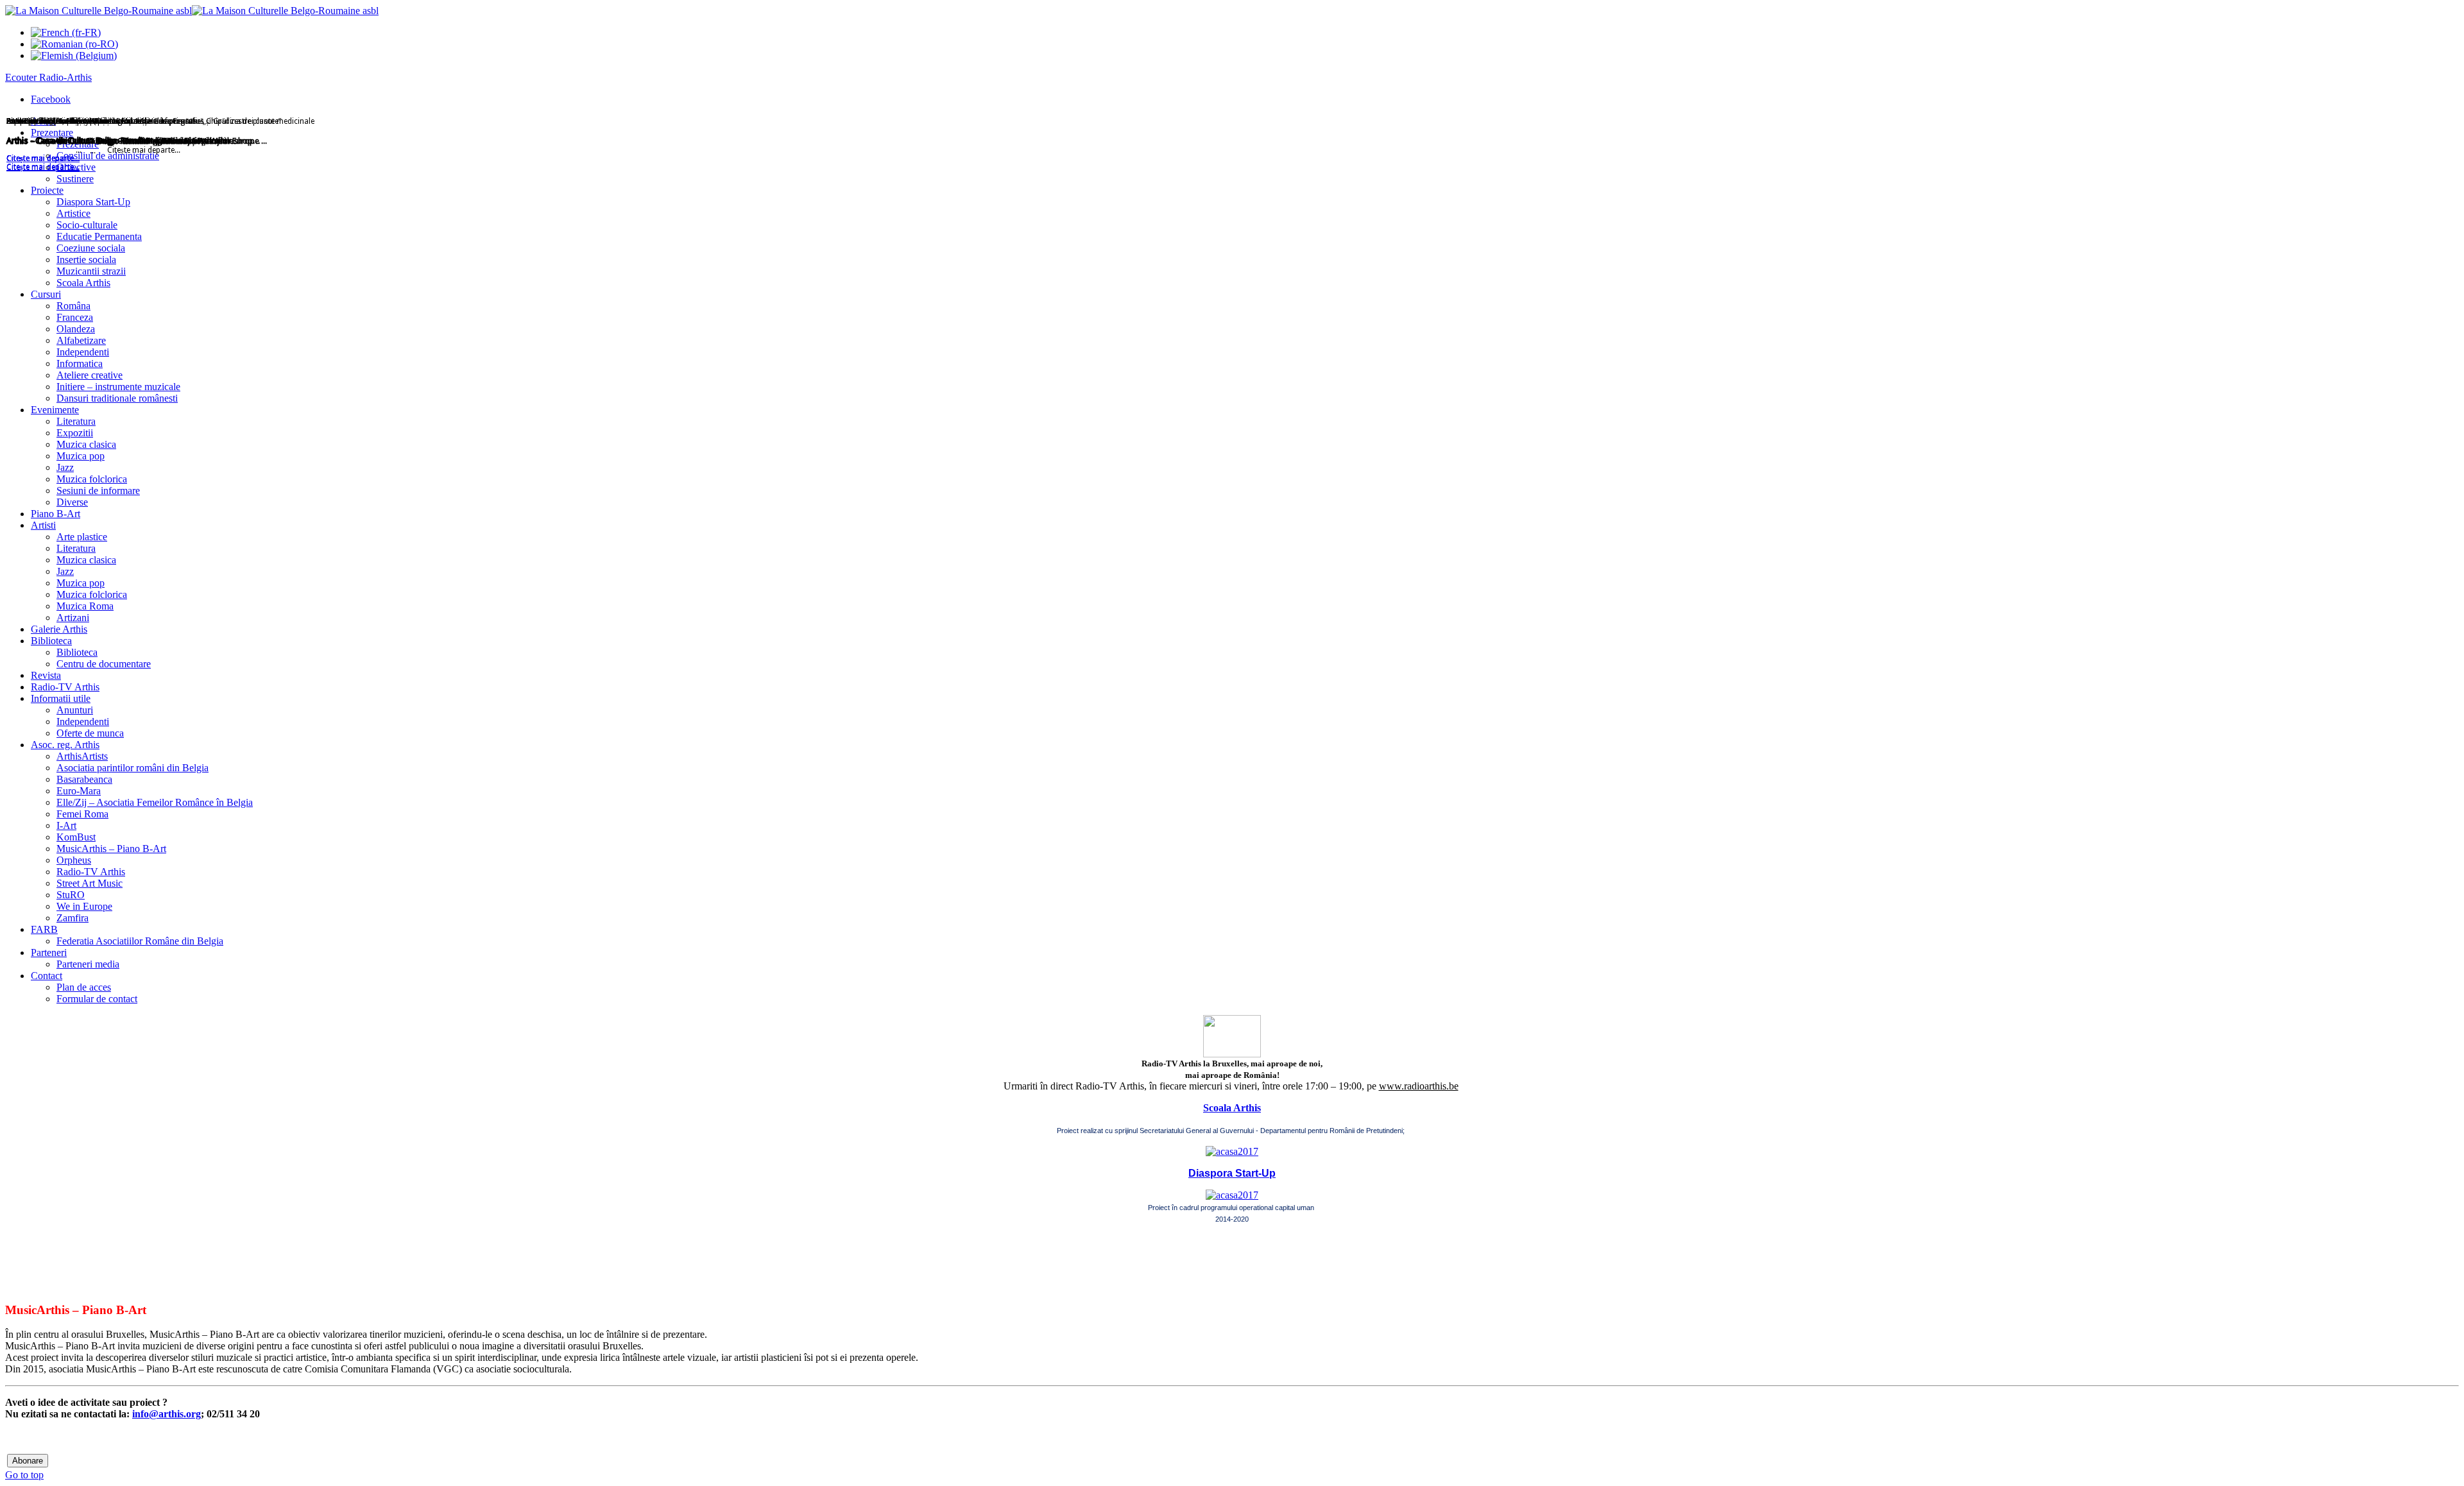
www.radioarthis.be (1419, 1086)
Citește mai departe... (43, 167)
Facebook (51, 99)
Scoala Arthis (1232, 1108)
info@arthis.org (167, 1414)
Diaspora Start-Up (1232, 1173)
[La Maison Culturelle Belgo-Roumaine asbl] (192, 11)
